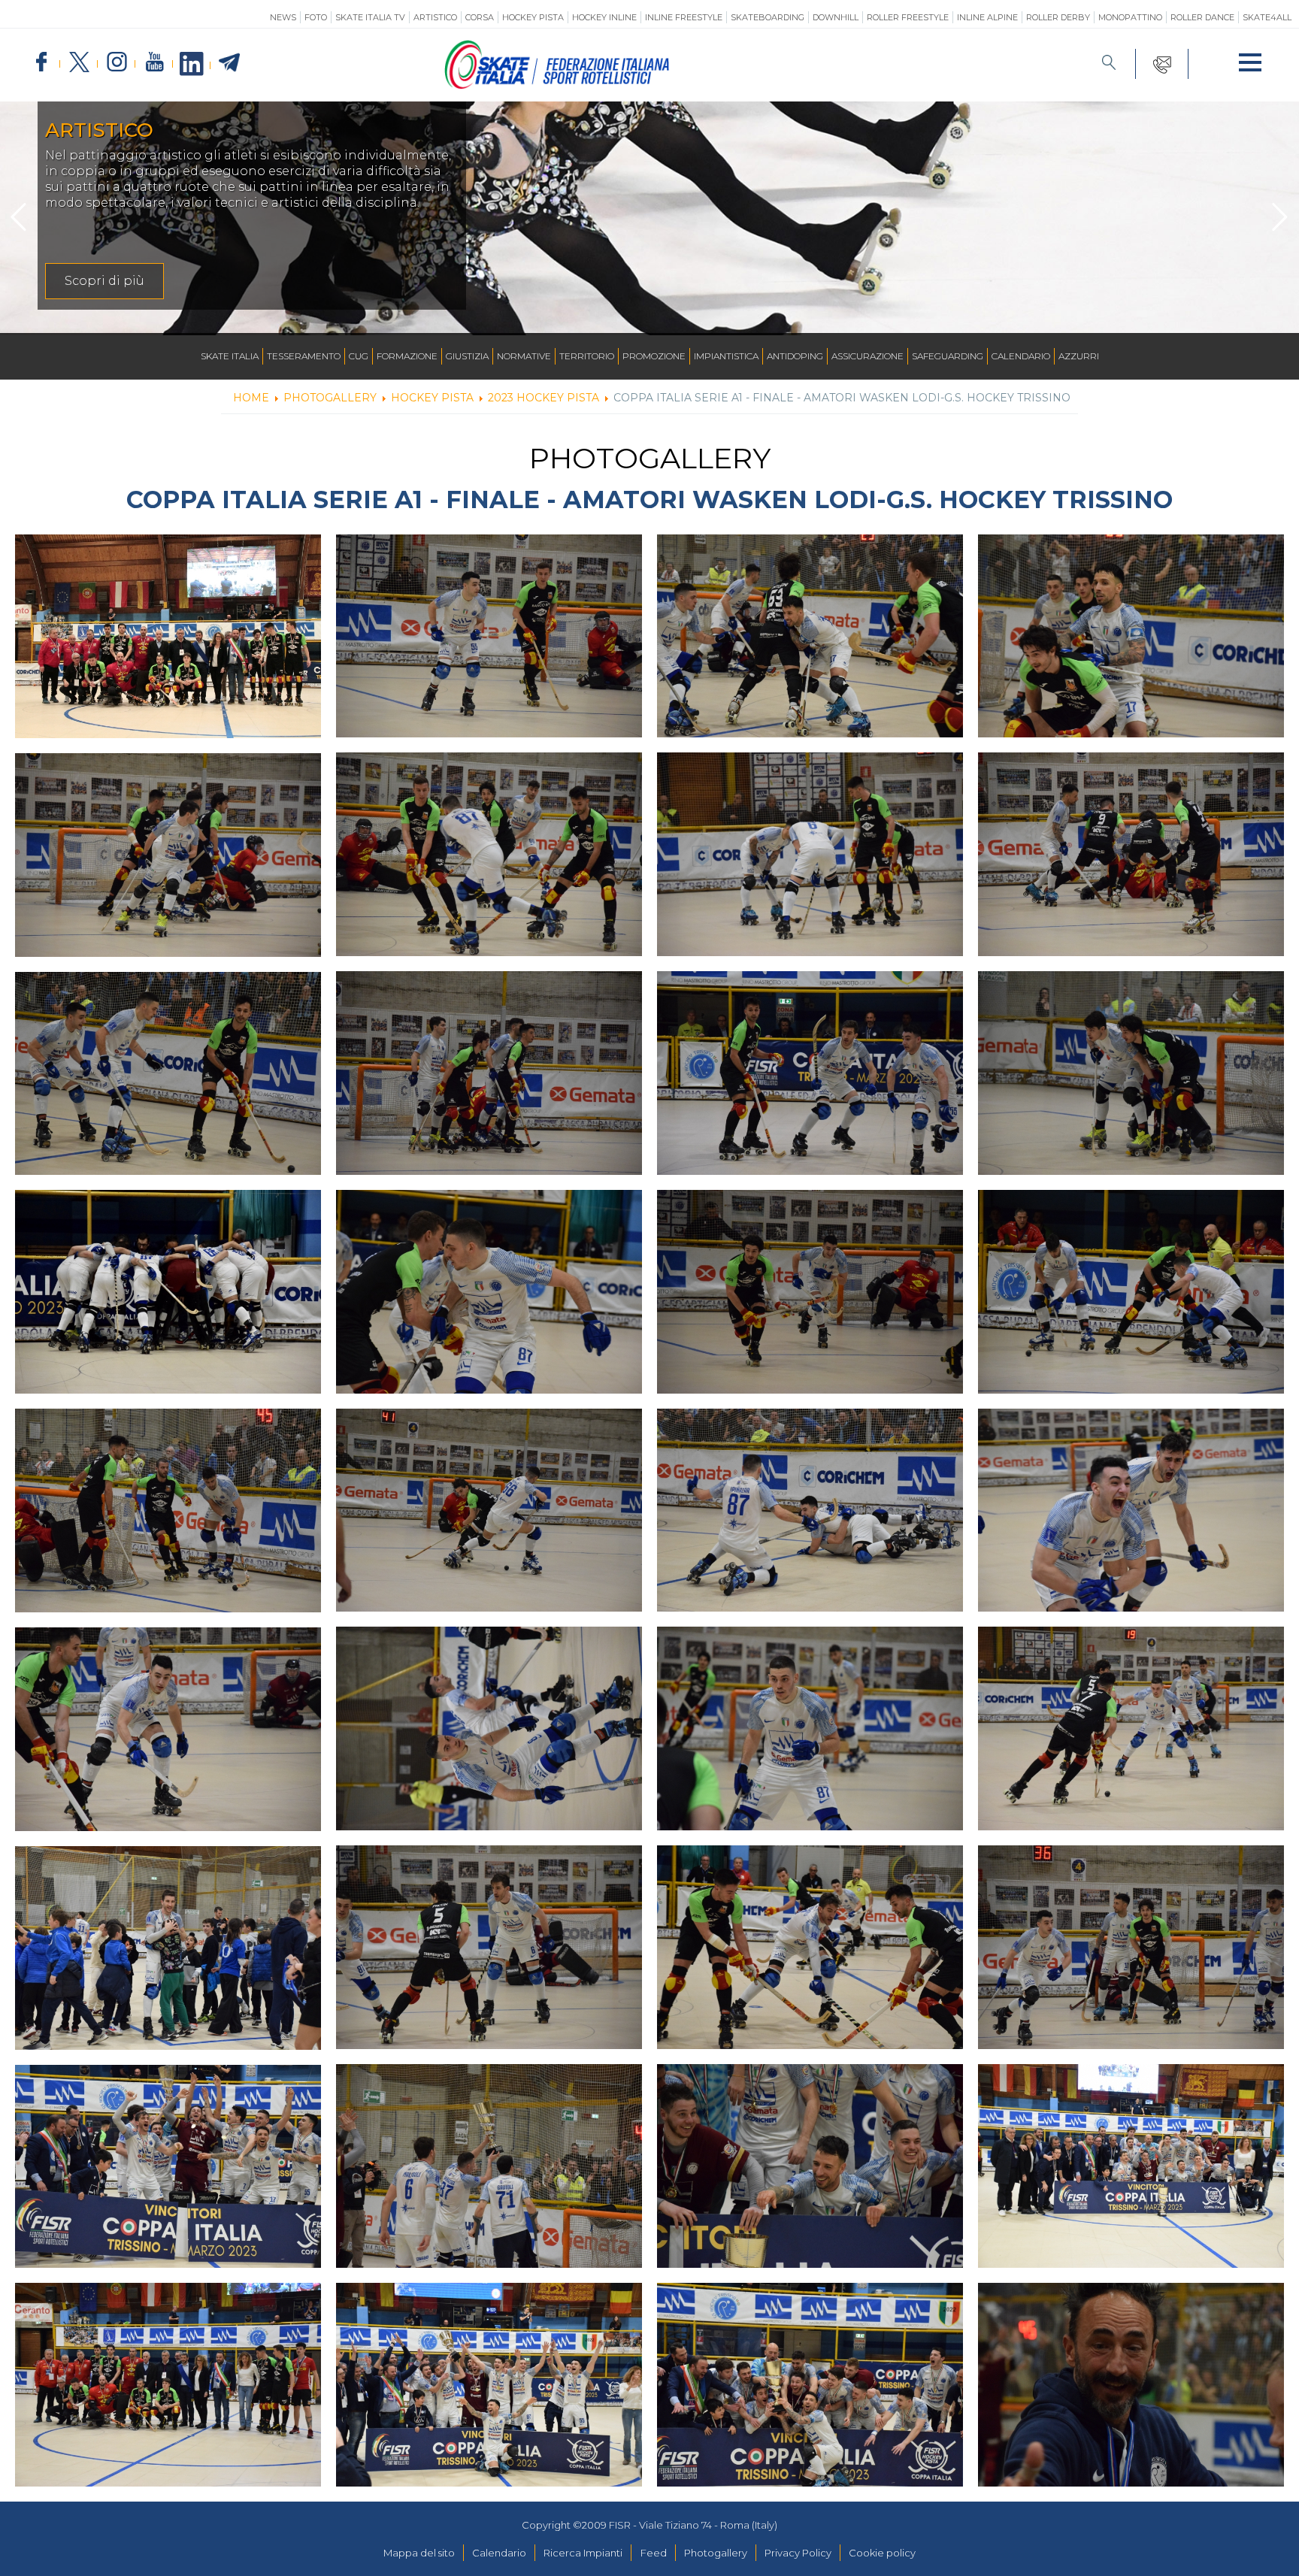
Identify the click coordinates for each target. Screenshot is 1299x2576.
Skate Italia (230, 356)
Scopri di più (1062, 281)
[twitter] (79, 63)
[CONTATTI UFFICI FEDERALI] (1163, 64)
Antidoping (795, 356)
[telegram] (229, 63)
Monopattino (1130, 17)
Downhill (836, 17)
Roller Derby (1058, 17)
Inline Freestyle (684, 17)
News (283, 17)
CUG (359, 356)
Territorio (587, 356)
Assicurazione (868, 356)
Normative (524, 356)
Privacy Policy (798, 2553)
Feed (654, 2553)
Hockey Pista (533, 17)
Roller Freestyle (908, 17)
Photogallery (716, 2553)
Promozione (654, 356)
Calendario (1021, 356)
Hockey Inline (604, 17)
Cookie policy (882, 2553)
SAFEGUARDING (948, 356)
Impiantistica (726, 356)
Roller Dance (1202, 17)
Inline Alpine (987, 17)
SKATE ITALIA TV (370, 17)
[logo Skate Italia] (557, 86)
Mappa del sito (419, 2553)
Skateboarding (768, 17)
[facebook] (41, 63)
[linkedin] (192, 65)
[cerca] (1109, 64)
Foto (316, 17)
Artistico (435, 17)
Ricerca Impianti (583, 2553)
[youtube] (154, 63)
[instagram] (117, 63)
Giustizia (467, 356)
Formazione (407, 356)
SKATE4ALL (1267, 17)
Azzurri (1079, 356)
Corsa (480, 17)
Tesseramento (304, 356)
